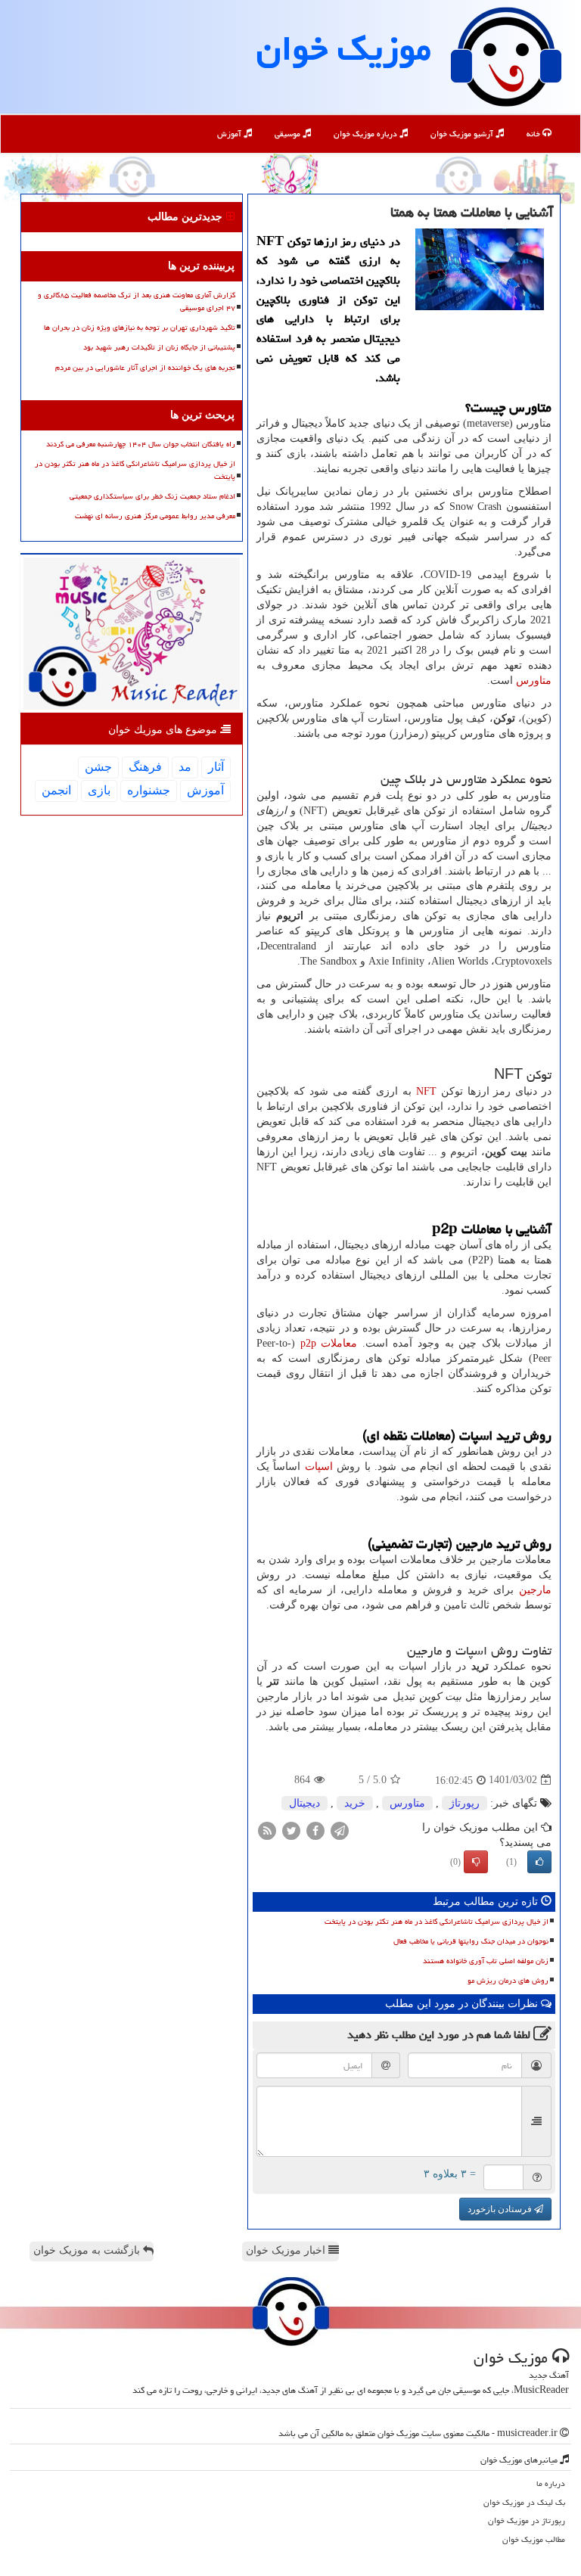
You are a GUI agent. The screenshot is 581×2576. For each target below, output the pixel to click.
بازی (99, 790)
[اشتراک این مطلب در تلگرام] (340, 1830)
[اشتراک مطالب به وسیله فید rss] (267, 1830)
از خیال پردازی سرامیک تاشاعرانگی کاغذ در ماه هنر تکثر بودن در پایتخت (437, 1922)
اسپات (319, 1467)
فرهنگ (145, 767)
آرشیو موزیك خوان (463, 134)
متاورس (534, 681)
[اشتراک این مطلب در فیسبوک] (315, 1830)
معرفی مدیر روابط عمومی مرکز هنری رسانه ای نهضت (155, 516)
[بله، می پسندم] (539, 1862)
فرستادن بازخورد (501, 2209)
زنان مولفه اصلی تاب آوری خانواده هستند (486, 1961)
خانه (534, 134)
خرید (355, 1803)
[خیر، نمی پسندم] (476, 1862)
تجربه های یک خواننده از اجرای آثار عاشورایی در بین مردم (145, 368)
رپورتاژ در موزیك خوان (527, 2520)
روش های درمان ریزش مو (508, 1981)
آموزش (230, 134)
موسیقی (289, 134)
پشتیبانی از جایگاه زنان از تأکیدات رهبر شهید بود (159, 347)
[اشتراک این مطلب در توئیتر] (291, 1830)
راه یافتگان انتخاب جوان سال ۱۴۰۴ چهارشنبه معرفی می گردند (141, 444)
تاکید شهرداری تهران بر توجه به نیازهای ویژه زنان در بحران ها (140, 328)
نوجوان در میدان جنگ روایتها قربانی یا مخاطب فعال (471, 1941)
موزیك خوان (344, 48)
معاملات (329, 1343)
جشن (98, 767)
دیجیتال (304, 1803)
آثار (216, 767)
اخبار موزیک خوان (287, 2250)
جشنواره (149, 790)
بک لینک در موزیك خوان (524, 2502)
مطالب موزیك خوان (534, 2539)
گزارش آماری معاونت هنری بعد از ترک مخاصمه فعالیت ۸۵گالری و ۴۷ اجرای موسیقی (137, 301)
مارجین (535, 1590)
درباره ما (551, 2483)
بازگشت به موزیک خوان (88, 2250)
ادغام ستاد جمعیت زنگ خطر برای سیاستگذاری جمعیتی (152, 496)
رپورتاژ (464, 1803)
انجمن (56, 790)
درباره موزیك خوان (367, 134)
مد (185, 767)
